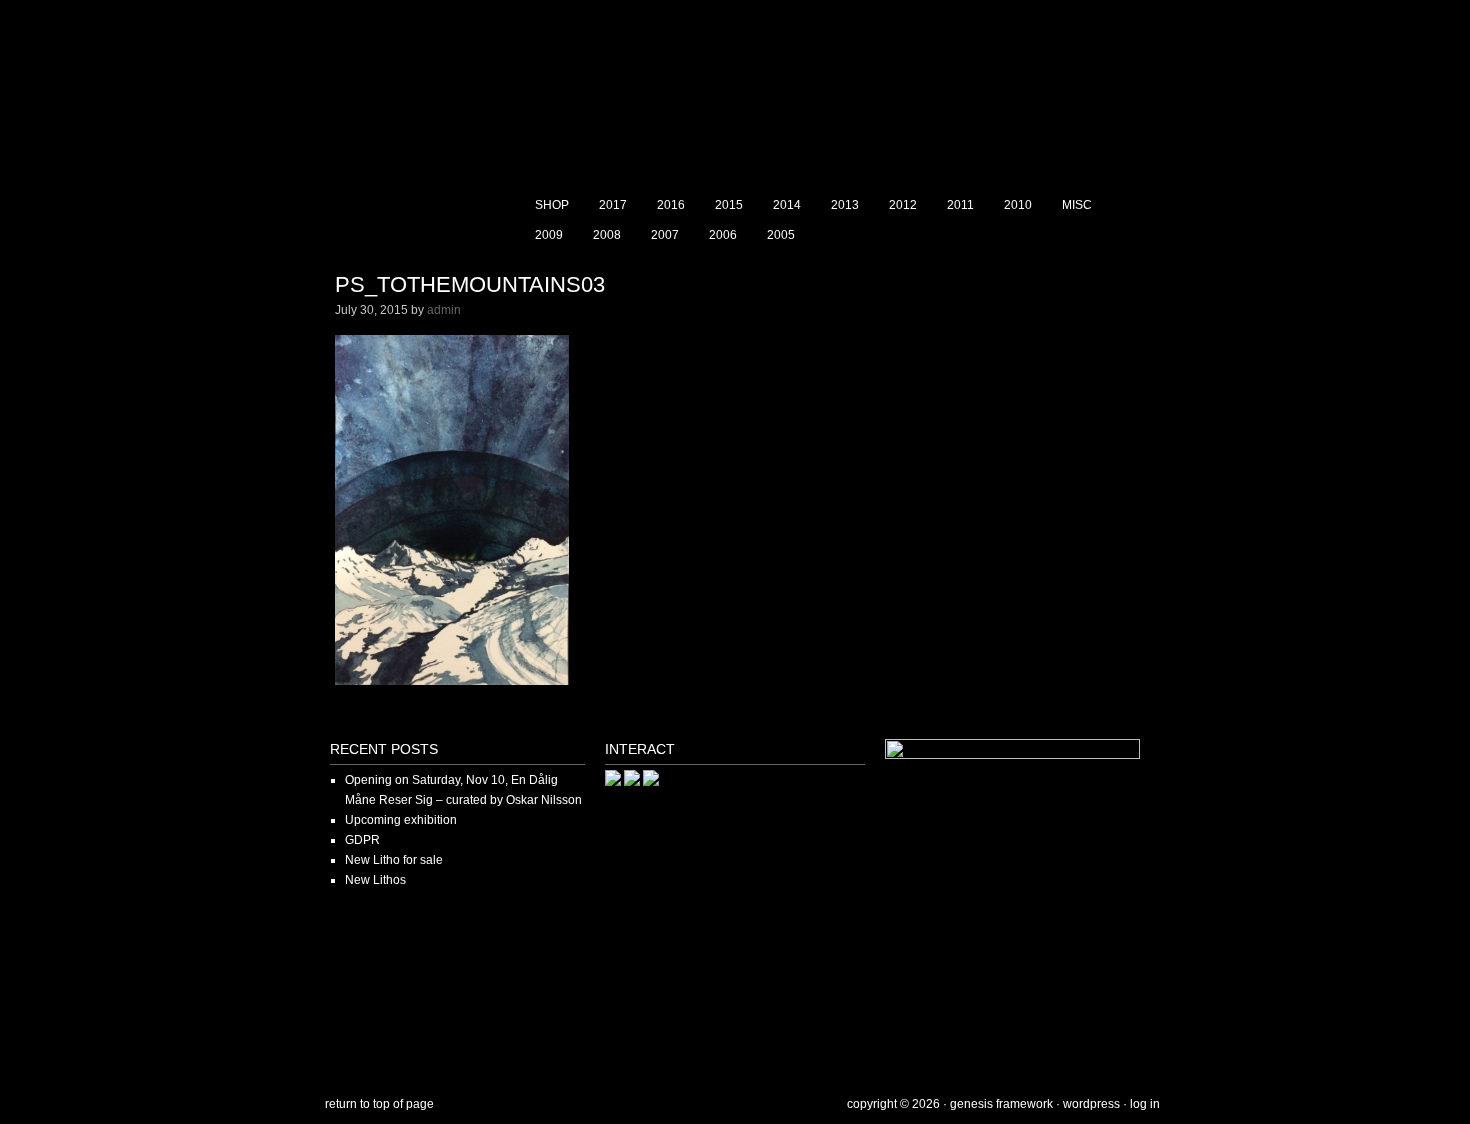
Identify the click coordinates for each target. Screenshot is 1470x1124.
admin (444, 310)
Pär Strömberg (735, 95)
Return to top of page (379, 1104)
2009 (549, 235)
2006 (723, 235)
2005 (781, 235)
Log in (1145, 1104)
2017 (613, 205)
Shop (552, 205)
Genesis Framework (1001, 1104)
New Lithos (375, 880)
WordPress (1091, 1104)
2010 (1018, 205)
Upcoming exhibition (401, 820)
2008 (607, 235)
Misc (1077, 205)
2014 (787, 205)
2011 (960, 205)
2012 (903, 205)
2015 (729, 205)
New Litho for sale (394, 860)
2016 (671, 205)
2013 (845, 205)
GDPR (362, 840)
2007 (665, 235)
